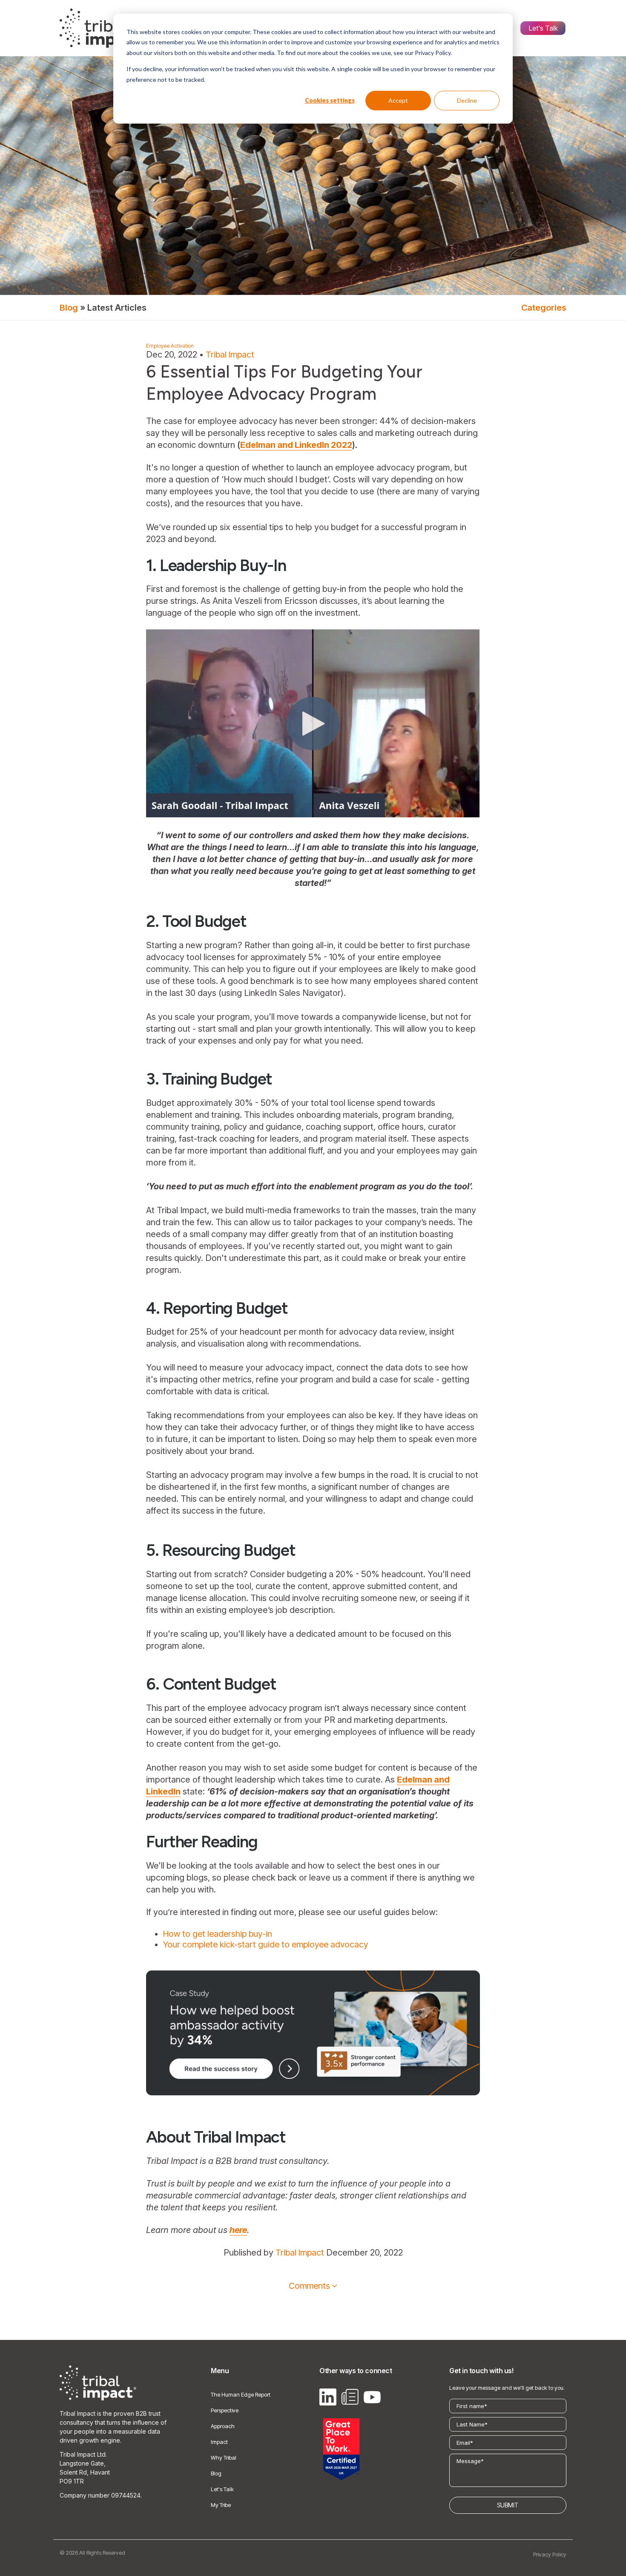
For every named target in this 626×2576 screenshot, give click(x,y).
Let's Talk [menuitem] (543, 28)
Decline (467, 100)
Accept (398, 100)
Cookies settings (330, 100)
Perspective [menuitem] (225, 2410)
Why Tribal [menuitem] (224, 2458)
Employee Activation (170, 346)
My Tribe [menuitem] (221, 2505)
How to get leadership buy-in (218, 1934)
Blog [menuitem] (216, 2473)
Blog (69, 308)
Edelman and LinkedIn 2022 (296, 445)
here (238, 2230)
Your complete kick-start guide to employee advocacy (266, 1944)
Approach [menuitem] (223, 2426)
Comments (309, 2286)
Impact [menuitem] (219, 2442)
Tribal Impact (230, 355)
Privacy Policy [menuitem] (550, 2554)
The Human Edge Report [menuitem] (241, 2394)
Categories (544, 308)
